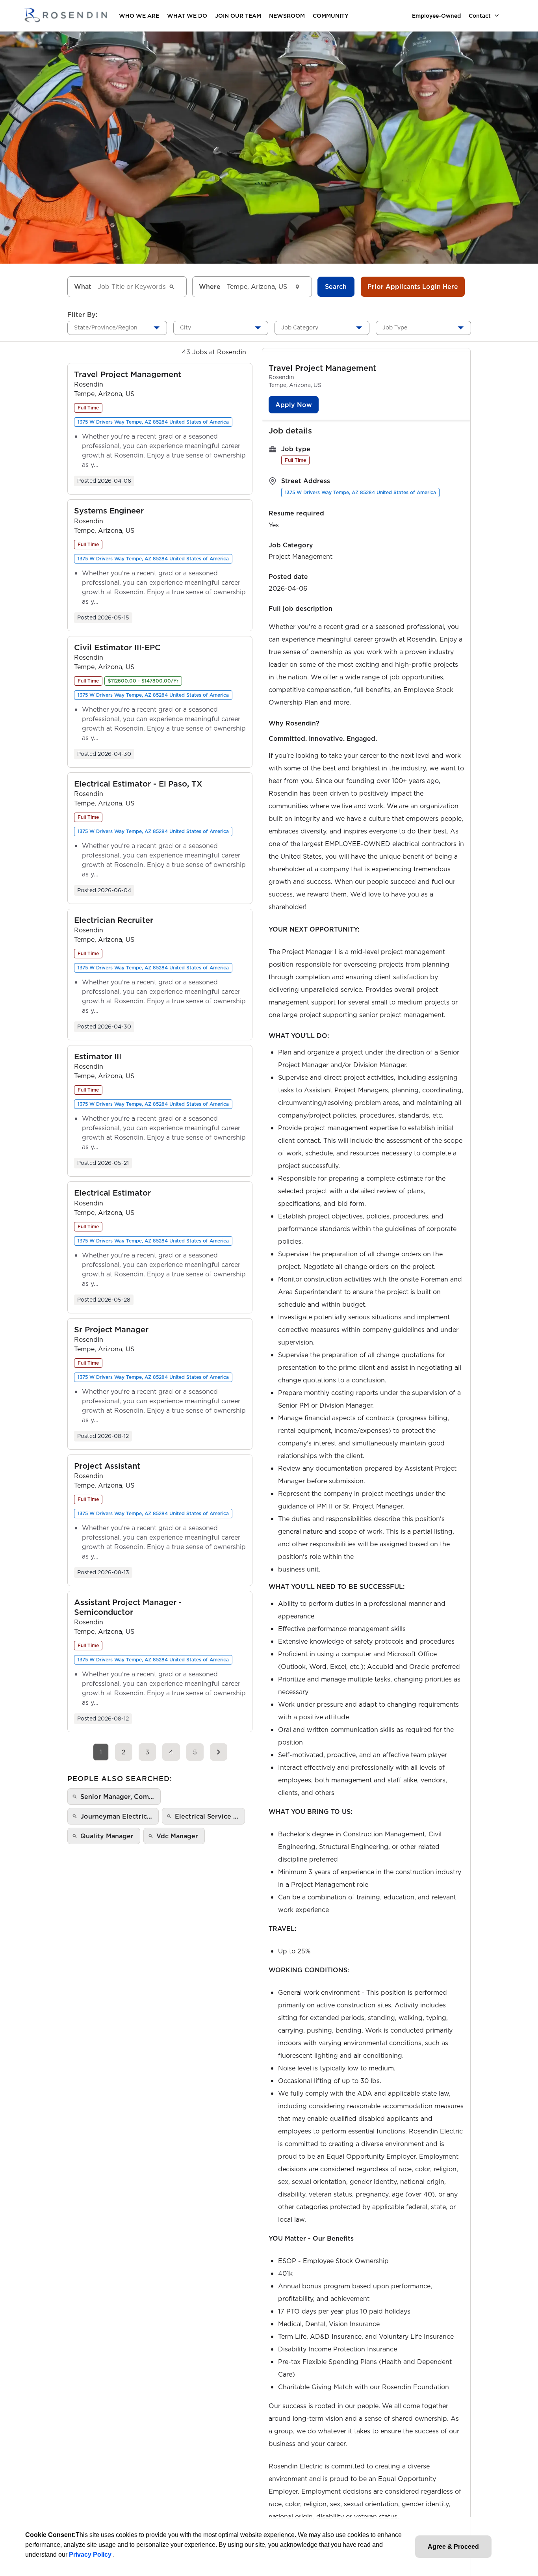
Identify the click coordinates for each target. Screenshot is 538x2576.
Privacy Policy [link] (91, 2555)
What (83, 286)
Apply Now (294, 405)
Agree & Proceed (453, 2547)
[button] (128, 375)
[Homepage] (65, 16)
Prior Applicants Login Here (413, 286)
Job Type (395, 327)
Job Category (300, 327)
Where (210, 286)
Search (336, 286)
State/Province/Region (106, 327)
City (186, 327)
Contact (480, 16)
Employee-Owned (436, 16)
